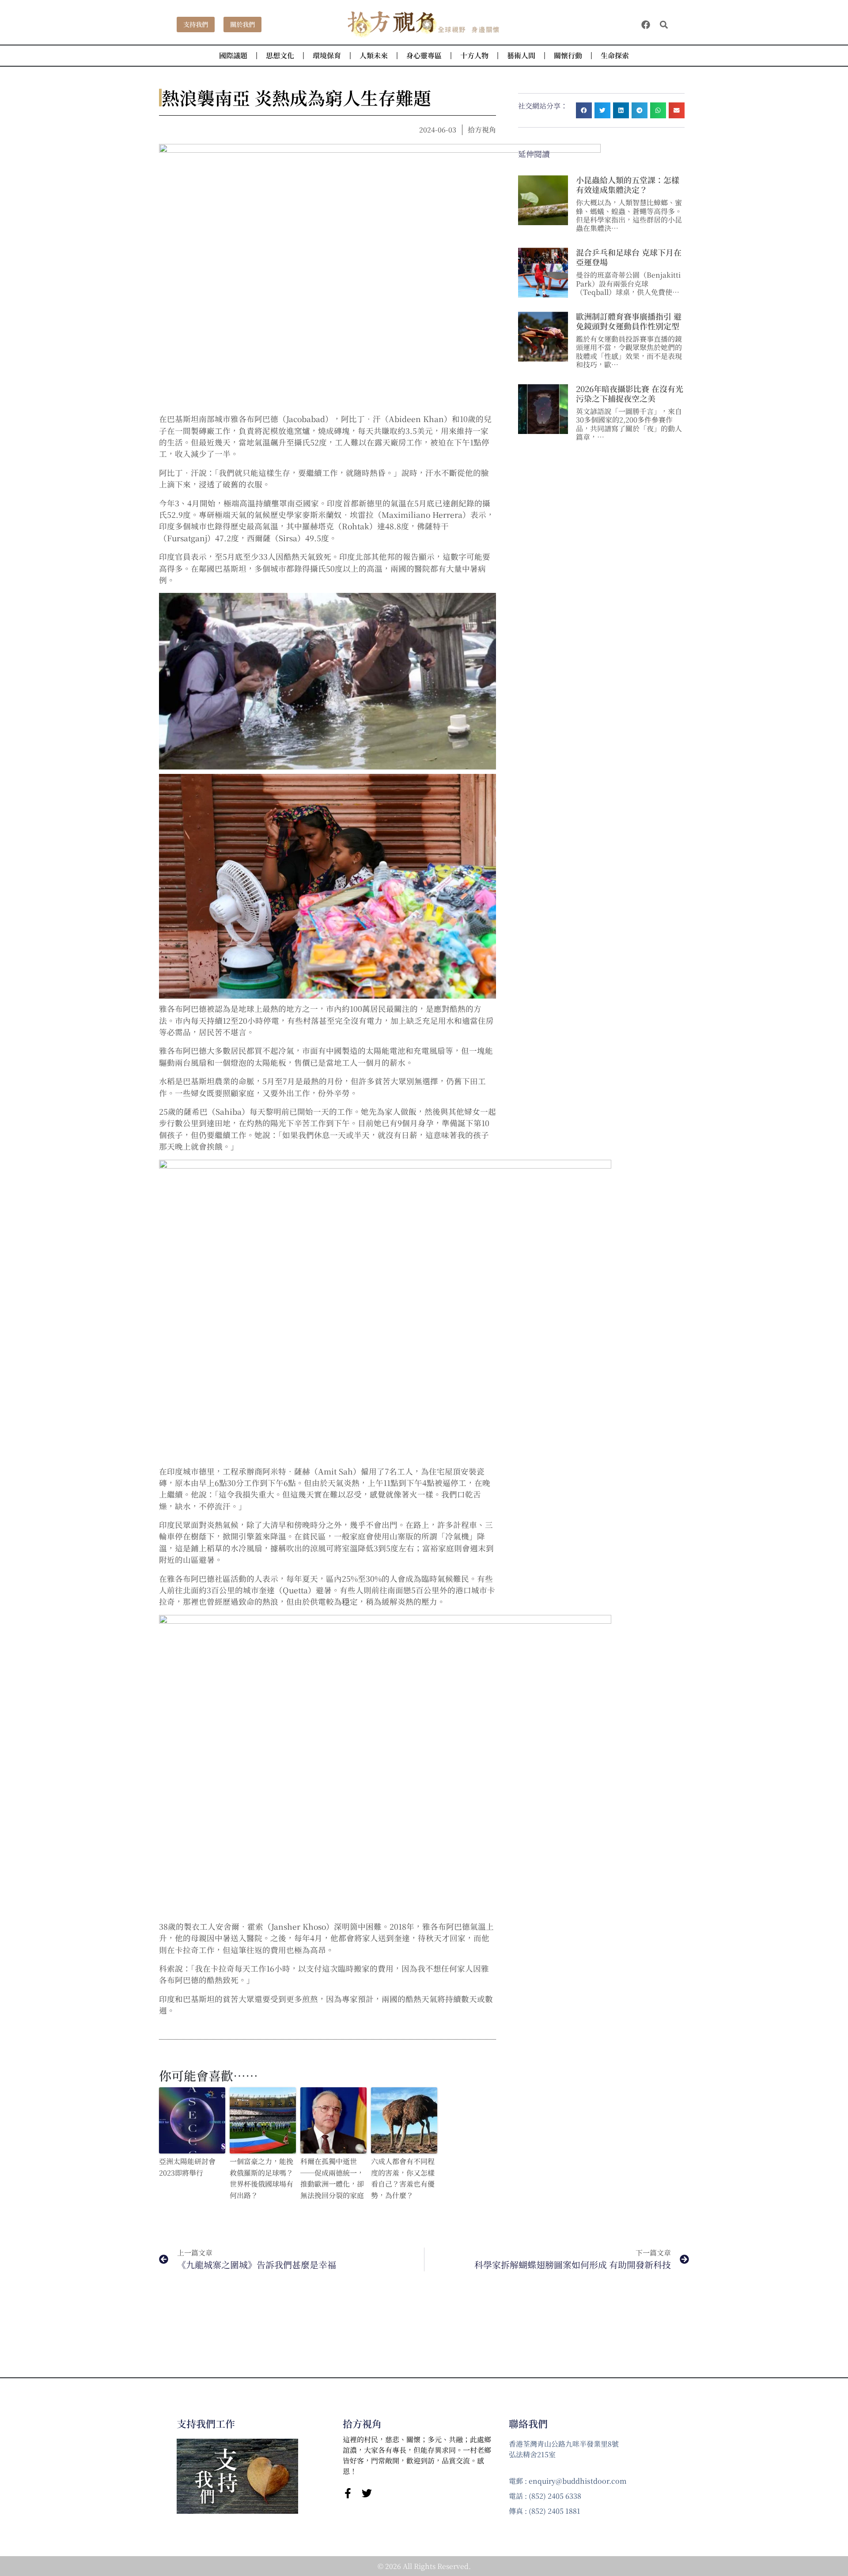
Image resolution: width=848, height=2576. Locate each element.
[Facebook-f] (348, 2493)
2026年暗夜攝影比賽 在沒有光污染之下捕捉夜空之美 (630, 393)
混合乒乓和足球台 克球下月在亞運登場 (629, 257)
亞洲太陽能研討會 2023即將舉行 (187, 2167)
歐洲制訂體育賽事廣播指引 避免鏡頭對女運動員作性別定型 (629, 321)
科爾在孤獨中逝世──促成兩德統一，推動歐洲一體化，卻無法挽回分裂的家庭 (332, 2178)
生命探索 (615, 55)
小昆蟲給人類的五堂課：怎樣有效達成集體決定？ (628, 185)
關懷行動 (568, 55)
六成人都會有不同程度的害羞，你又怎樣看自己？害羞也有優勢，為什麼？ (403, 2178)
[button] (664, 25)
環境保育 (327, 55)
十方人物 (474, 55)
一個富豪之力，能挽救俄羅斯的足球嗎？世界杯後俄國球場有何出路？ (261, 2178)
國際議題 (233, 55)
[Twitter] (367, 2493)
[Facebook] (646, 25)
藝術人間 (521, 55)
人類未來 (374, 55)
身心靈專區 (424, 55)
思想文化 (280, 55)
